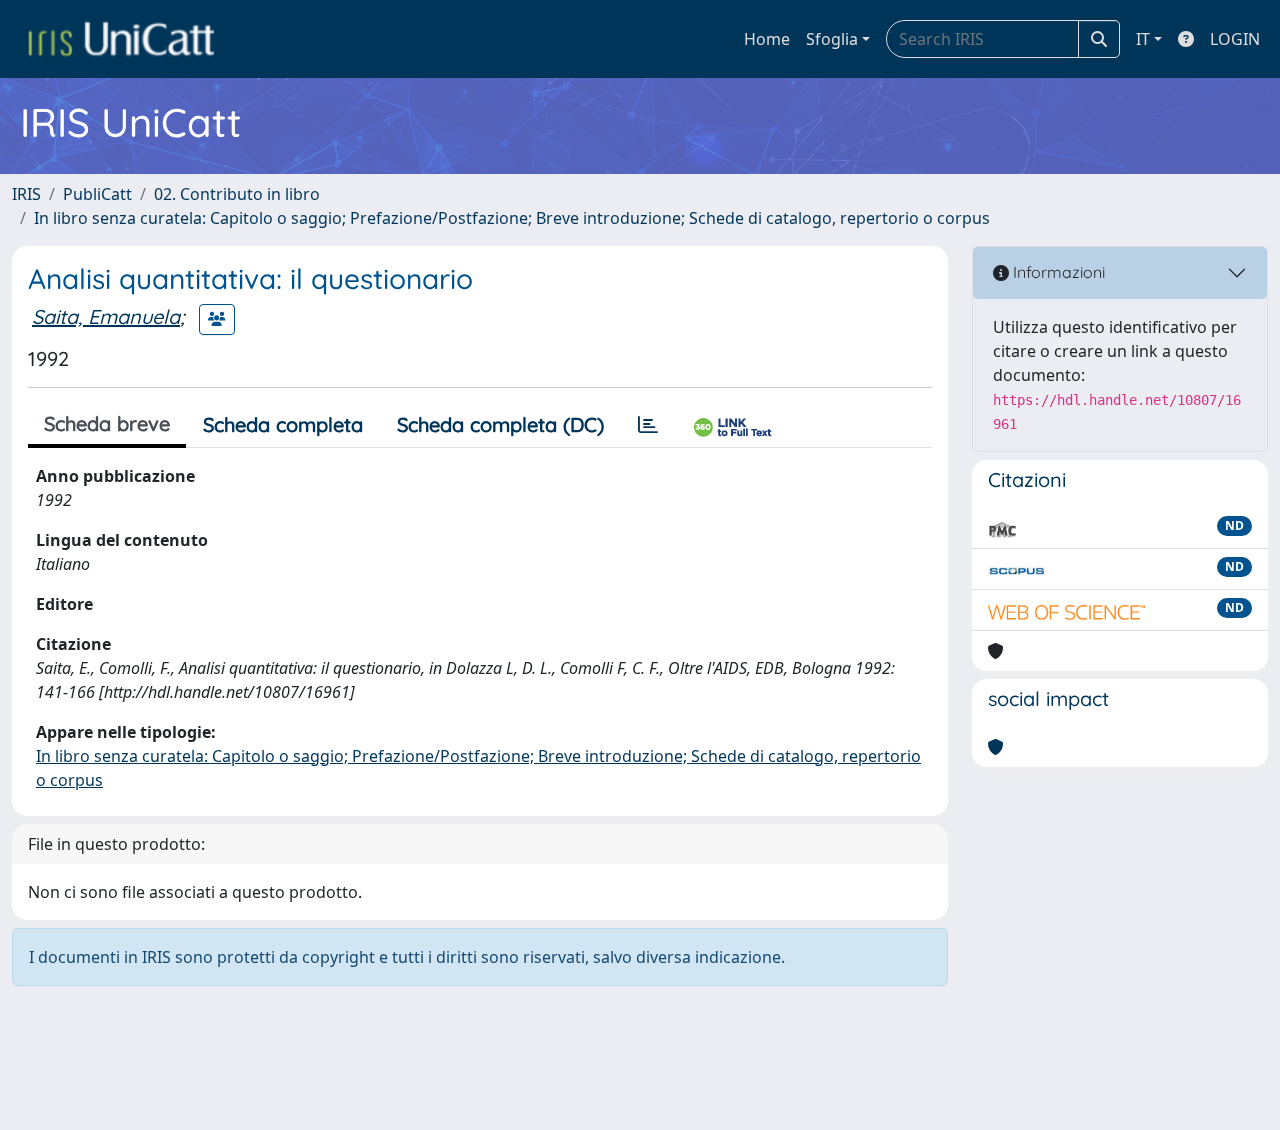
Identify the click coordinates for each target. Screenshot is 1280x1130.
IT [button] (1143, 39)
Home (767, 39)
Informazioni (1057, 272)
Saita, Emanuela (106, 316)
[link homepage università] (121, 39)
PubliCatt (97, 194)
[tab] (648, 425)
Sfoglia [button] (832, 39)
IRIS (26, 194)
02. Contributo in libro (237, 194)
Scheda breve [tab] (107, 423)
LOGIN (1235, 39)
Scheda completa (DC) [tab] (500, 424)
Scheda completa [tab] (283, 424)
